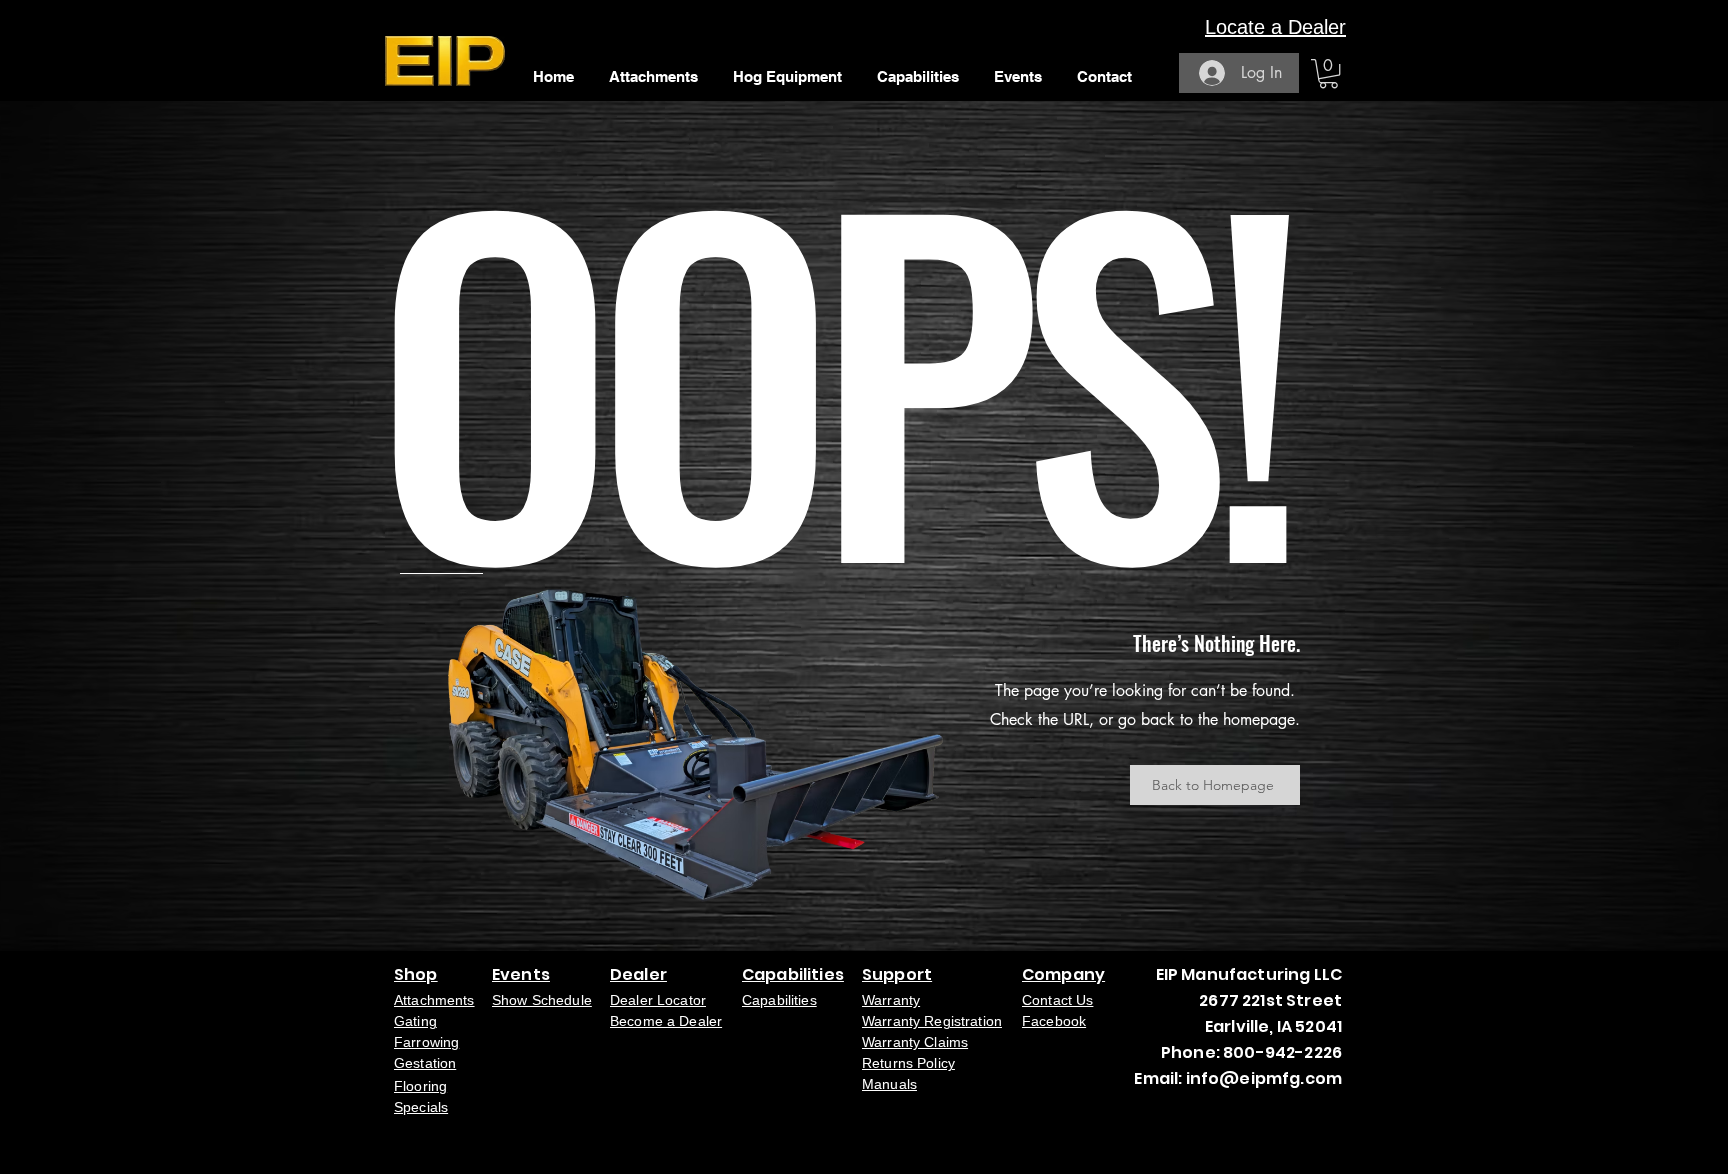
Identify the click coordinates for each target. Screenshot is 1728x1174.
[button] (1328, 73)
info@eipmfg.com (1264, 1078)
